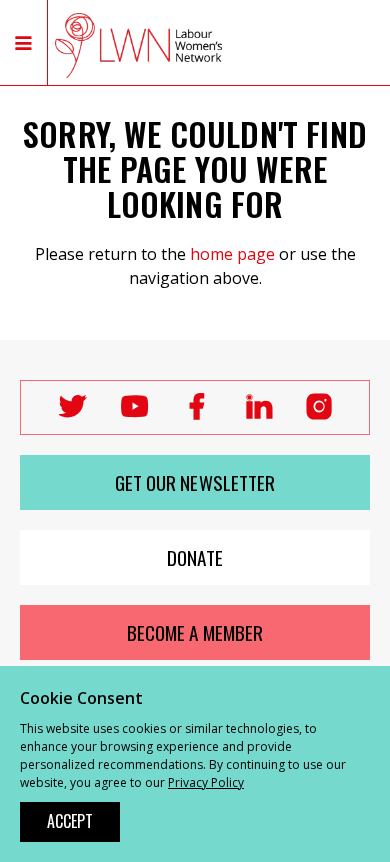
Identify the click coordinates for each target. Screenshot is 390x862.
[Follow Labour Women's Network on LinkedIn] (258, 414)
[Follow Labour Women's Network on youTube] (134, 414)
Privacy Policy (206, 782)
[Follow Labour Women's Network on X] (72, 414)
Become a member (195, 632)
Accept (70, 821)
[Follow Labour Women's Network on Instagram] (319, 413)
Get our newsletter (195, 482)
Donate (195, 557)
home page (232, 254)
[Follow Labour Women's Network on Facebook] (196, 414)
